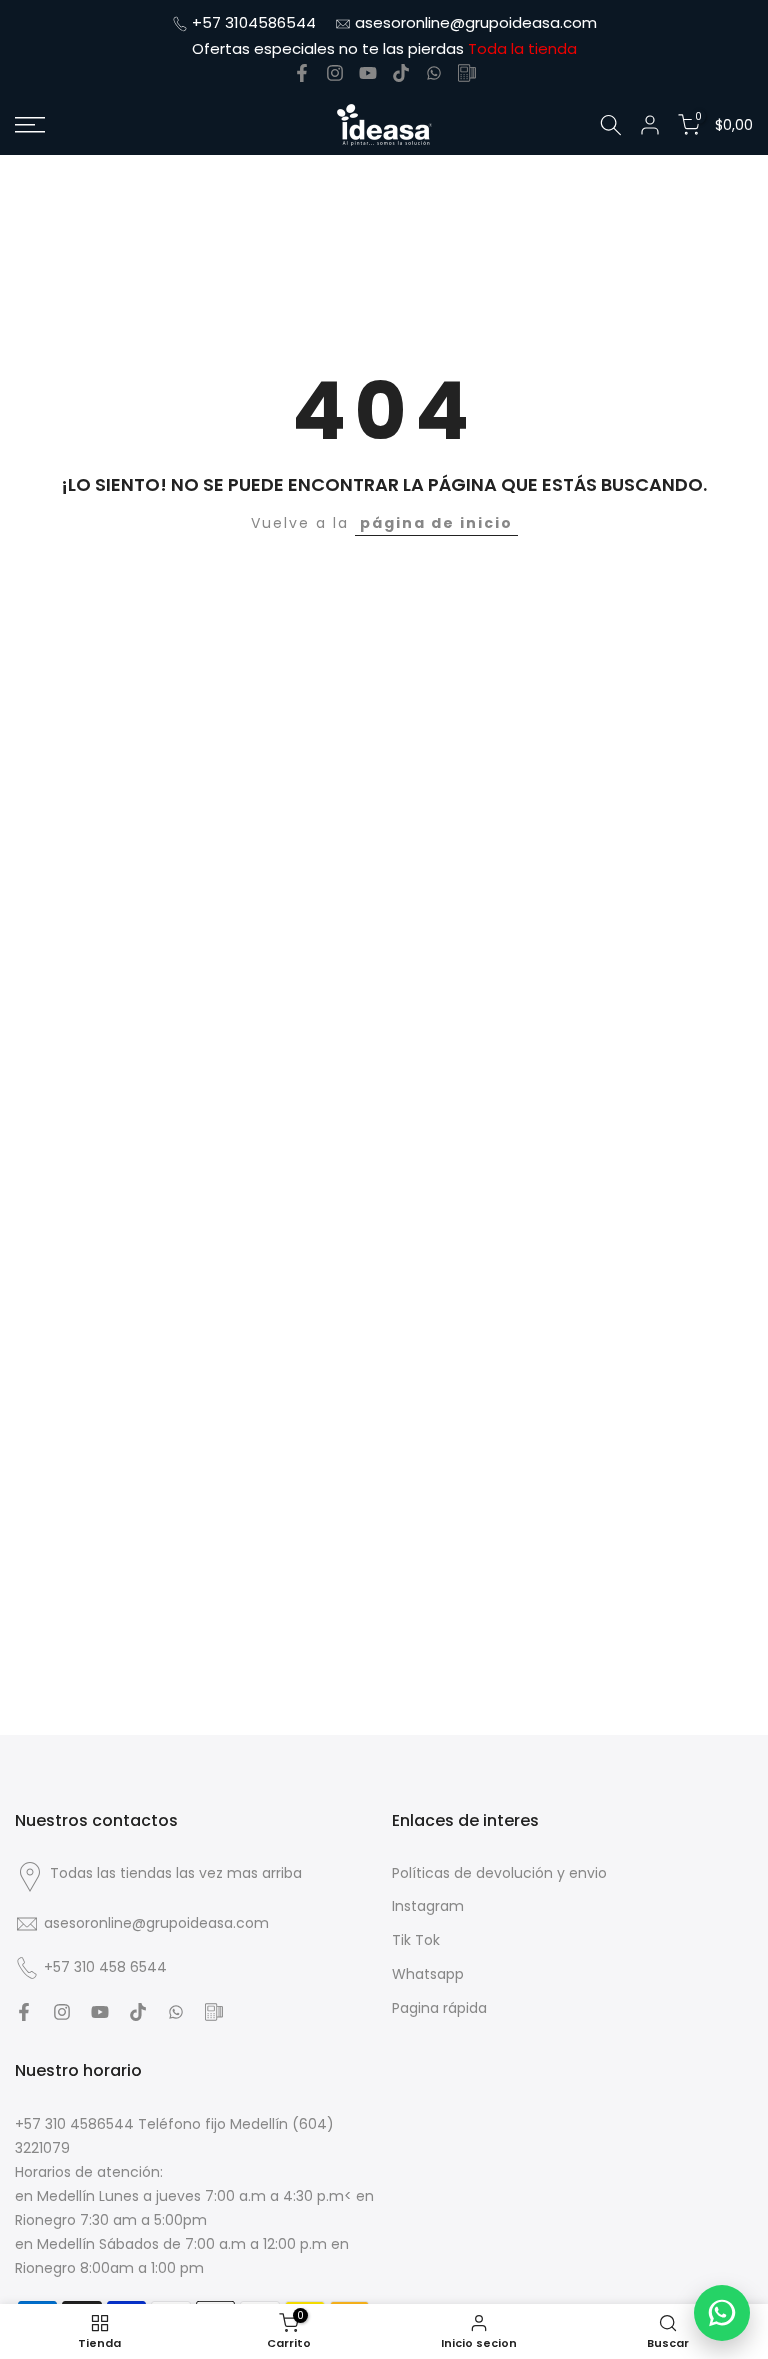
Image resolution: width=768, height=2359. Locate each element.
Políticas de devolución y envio (499, 1873)
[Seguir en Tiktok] (401, 73)
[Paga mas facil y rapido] (467, 73)
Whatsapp (428, 1974)
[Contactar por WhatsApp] (722, 2313)
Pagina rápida (439, 2008)
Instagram (428, 1906)
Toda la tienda (522, 48)
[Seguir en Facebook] (302, 73)
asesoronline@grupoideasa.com (476, 22)
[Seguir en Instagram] (335, 73)
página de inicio (436, 523)
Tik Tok (416, 1940)
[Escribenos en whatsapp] (434, 73)
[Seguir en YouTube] (368, 73)
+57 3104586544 (254, 22)
